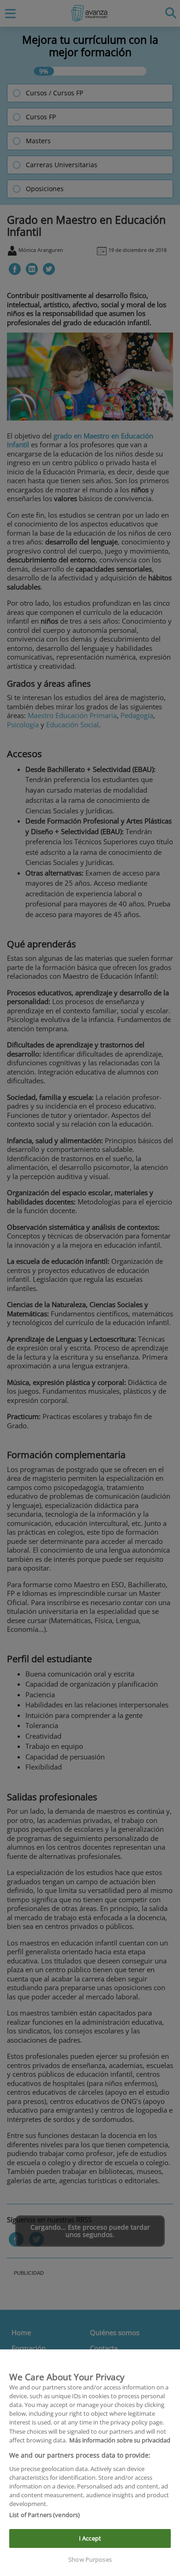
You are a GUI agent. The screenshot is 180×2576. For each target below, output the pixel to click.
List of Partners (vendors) (45, 2515)
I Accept (90, 2538)
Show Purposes (90, 2559)
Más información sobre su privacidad (120, 2440)
